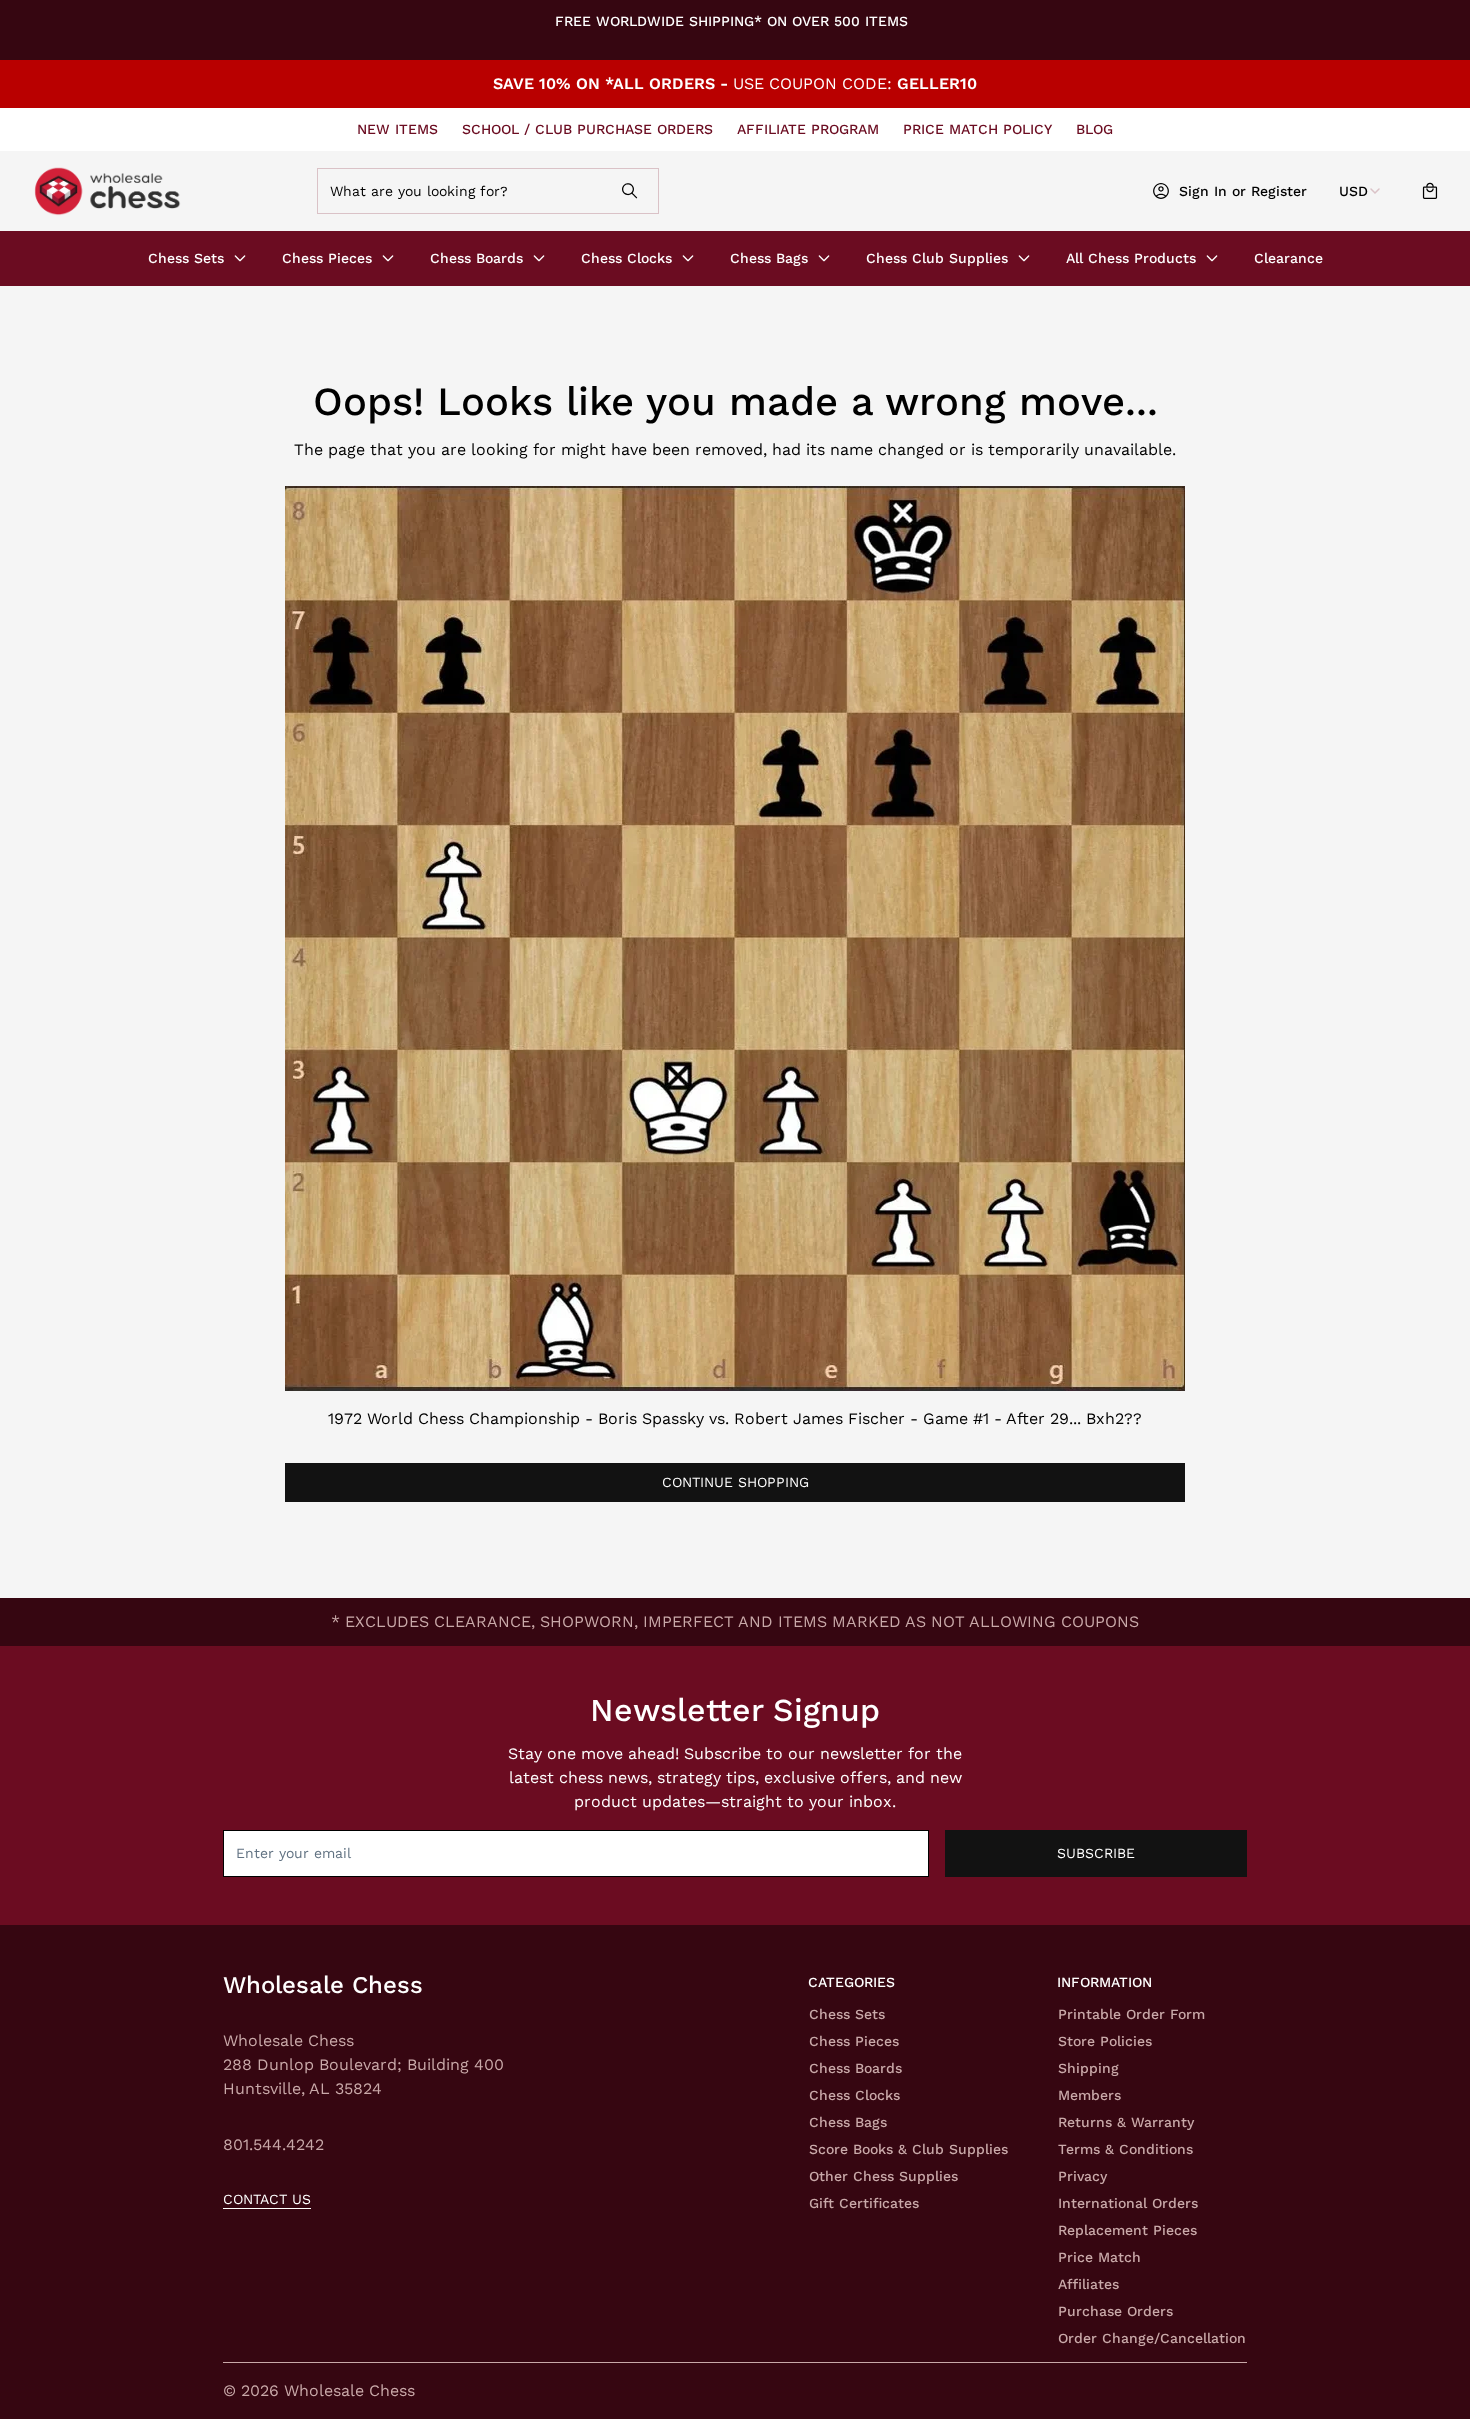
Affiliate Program (808, 129)
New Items (397, 129)
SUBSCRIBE (1096, 1853)
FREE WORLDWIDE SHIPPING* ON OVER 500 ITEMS (731, 21)
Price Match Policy (977, 129)
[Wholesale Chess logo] (165, 191)
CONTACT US (267, 2199)
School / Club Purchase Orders (587, 129)
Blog (1094, 129)
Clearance (1288, 258)
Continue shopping (735, 1482)
